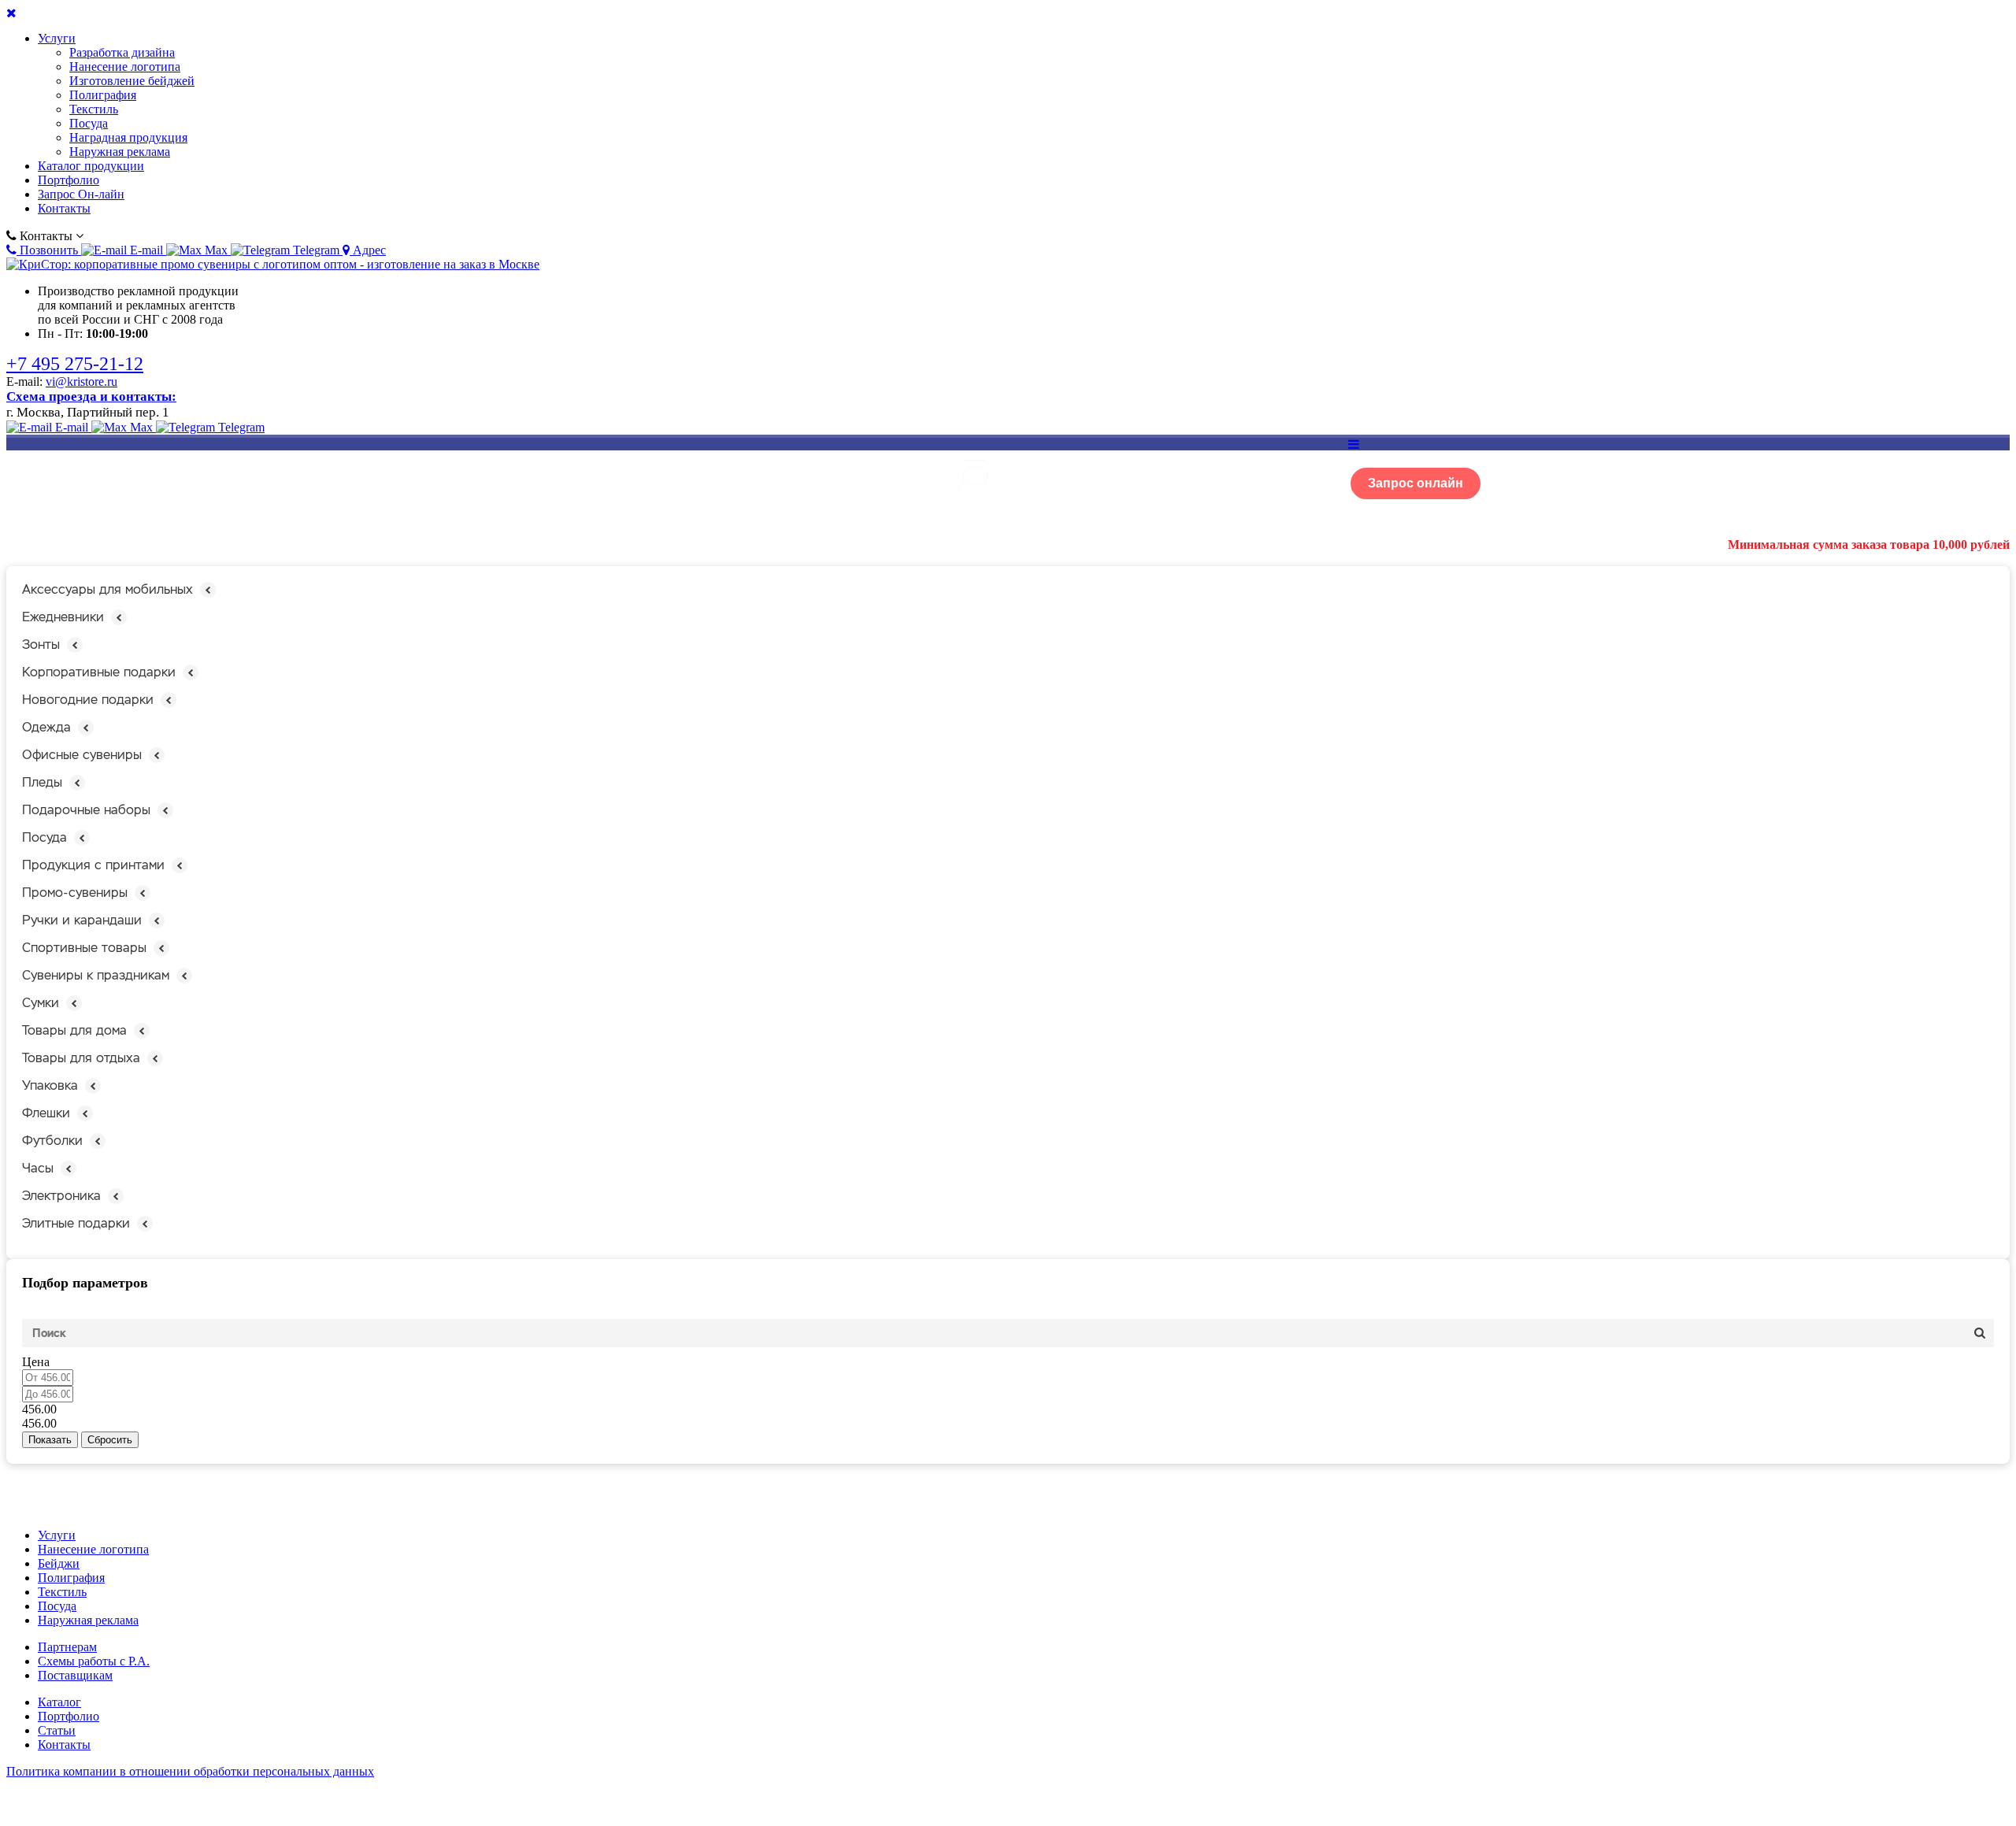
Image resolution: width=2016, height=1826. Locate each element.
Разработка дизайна (122, 52)
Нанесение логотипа (125, 67)
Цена (36, 1362)
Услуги (57, 38)
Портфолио (69, 180)
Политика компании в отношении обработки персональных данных (190, 1771)
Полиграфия (103, 95)
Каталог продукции (91, 166)
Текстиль (94, 109)
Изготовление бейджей (132, 81)
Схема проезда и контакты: (91, 396)
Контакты (64, 208)
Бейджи (59, 1563)
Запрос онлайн (1416, 483)
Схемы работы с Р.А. (94, 1661)
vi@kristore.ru (82, 381)
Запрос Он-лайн (81, 194)
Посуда (89, 123)
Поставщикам (75, 1675)
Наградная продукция (128, 137)
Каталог (59, 1702)
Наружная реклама (120, 152)
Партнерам (67, 1647)
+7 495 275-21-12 (75, 364)
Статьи (57, 1730)
